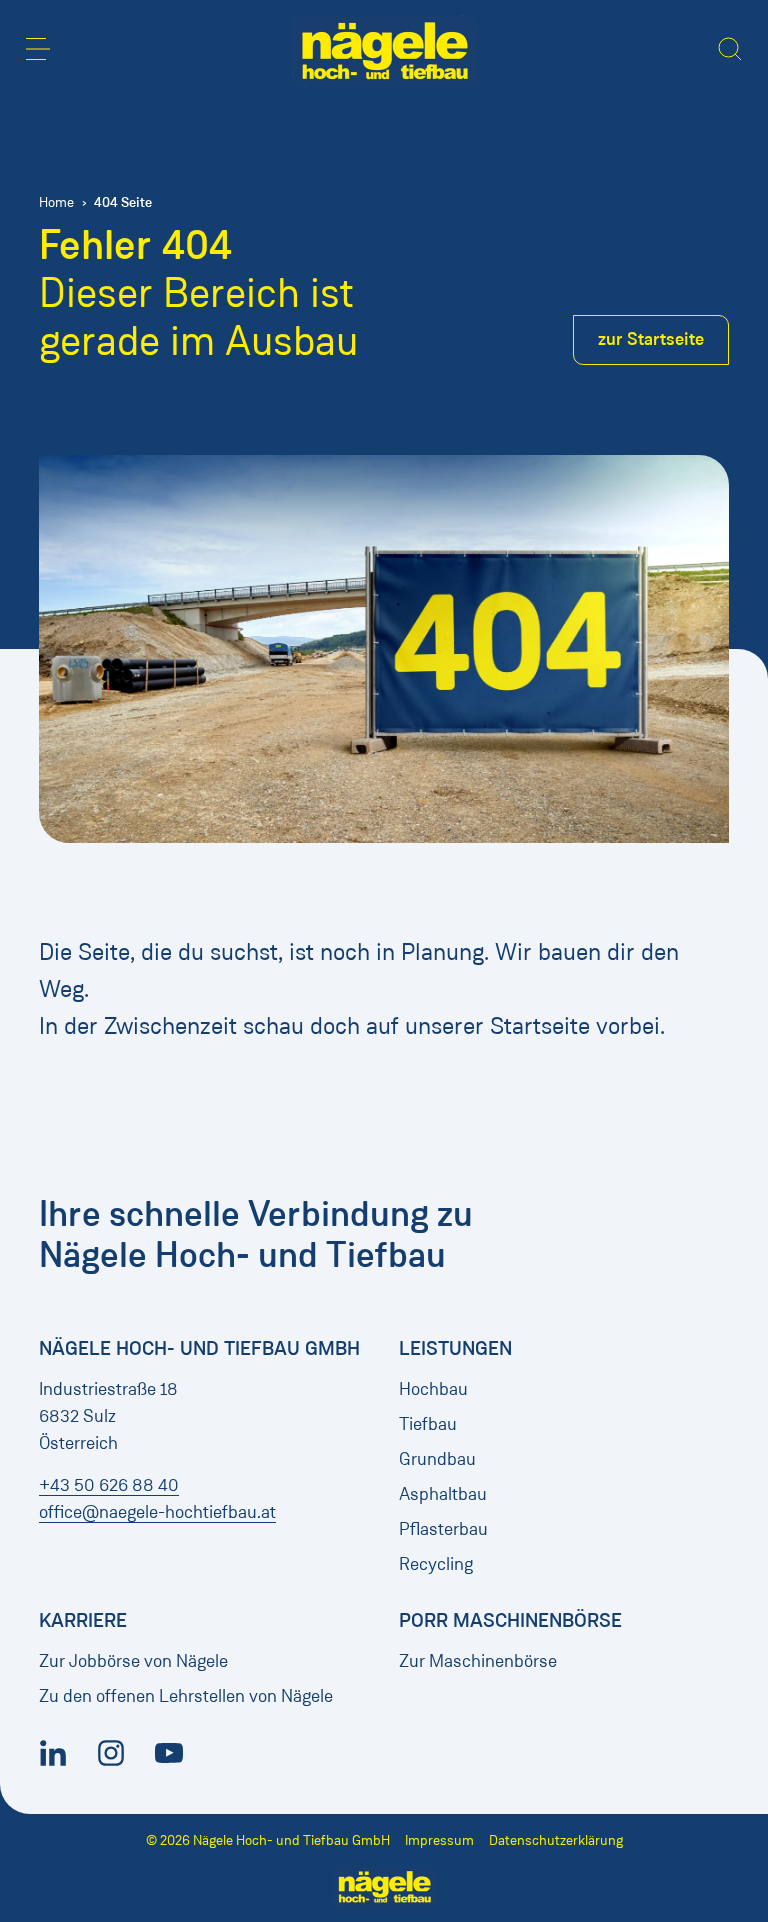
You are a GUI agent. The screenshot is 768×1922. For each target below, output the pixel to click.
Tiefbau (428, 1424)
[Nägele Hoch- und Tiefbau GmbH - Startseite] (384, 51)
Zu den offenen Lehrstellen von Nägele (186, 1696)
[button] (38, 49)
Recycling (436, 1564)
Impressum (439, 1840)
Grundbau (437, 1459)
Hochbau (433, 1389)
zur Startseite (651, 339)
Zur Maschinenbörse (478, 1661)
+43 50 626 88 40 (109, 1485)
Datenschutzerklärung (556, 1840)
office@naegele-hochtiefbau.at (157, 1512)
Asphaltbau (443, 1494)
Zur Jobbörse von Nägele (133, 1661)
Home (56, 202)
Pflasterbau (443, 1529)
